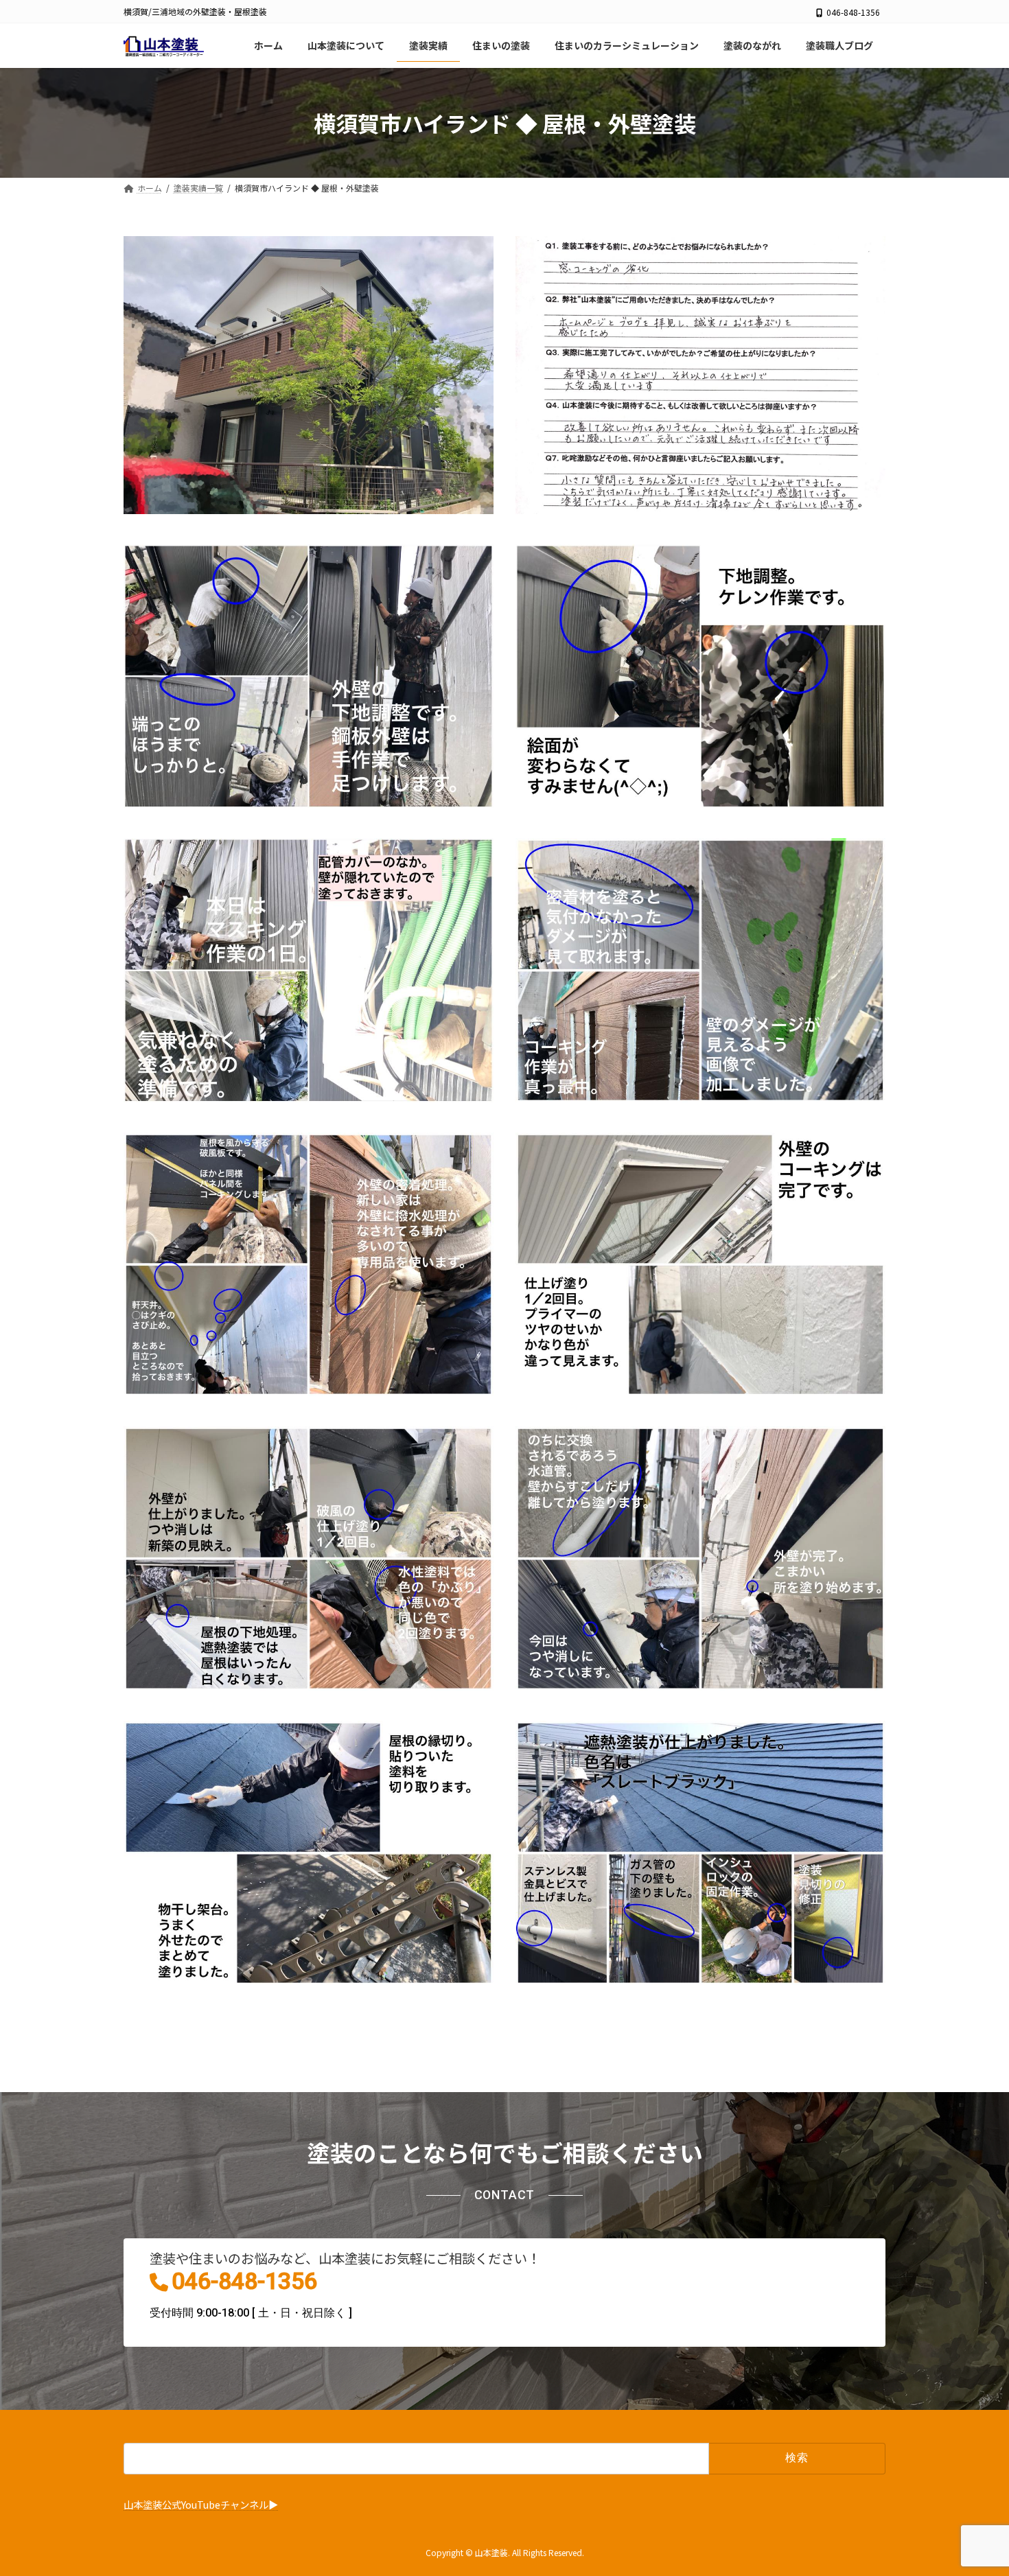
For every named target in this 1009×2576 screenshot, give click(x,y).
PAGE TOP (975, 2485)
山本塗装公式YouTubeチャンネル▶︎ (201, 2504)
